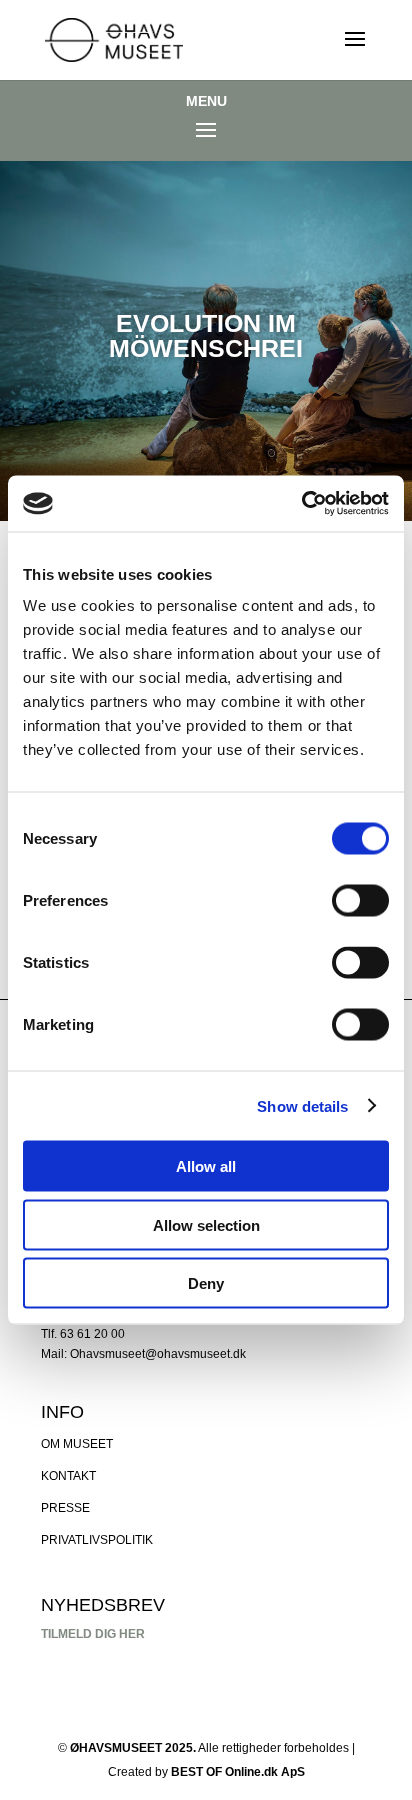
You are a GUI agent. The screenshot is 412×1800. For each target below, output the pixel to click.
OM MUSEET (77, 1444)
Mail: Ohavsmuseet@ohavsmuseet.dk (143, 1354)
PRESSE (65, 1508)
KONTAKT (68, 1476)
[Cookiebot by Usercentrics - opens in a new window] (301, 504)
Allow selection (206, 1224)
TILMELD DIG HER (93, 1634)
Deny (206, 1283)
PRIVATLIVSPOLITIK (97, 1540)
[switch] (360, 901)
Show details (302, 1105)
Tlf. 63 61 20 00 (83, 1334)
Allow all (206, 1166)
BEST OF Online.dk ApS (238, 1772)
